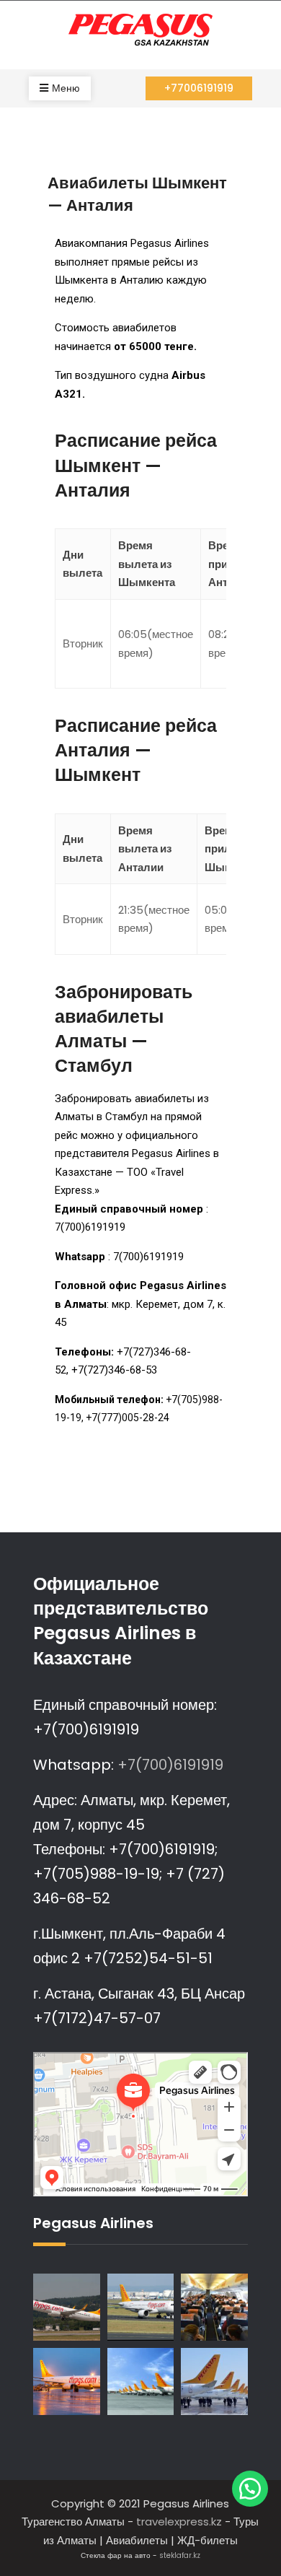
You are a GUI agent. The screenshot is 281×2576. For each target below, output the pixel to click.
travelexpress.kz (179, 2522)
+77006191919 (199, 88)
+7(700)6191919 (169, 1765)
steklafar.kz (180, 2555)
